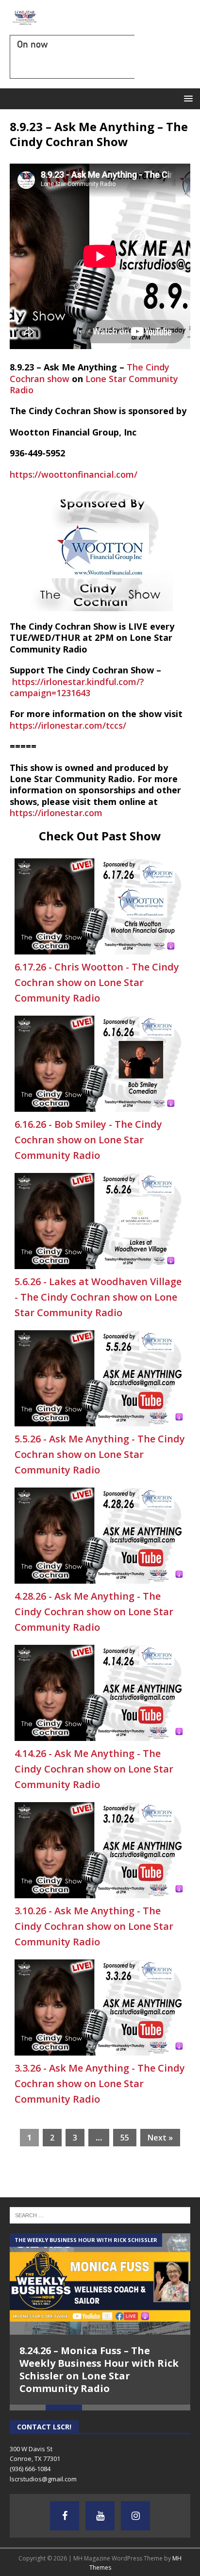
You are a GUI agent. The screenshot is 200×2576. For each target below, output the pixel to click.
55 (125, 2138)
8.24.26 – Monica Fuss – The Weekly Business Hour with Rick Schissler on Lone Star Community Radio (99, 2369)
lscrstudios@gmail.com (43, 2479)
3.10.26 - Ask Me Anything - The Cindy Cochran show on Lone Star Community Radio (94, 1926)
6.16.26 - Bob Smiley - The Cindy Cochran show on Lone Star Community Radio (88, 1140)
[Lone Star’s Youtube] (100, 2516)
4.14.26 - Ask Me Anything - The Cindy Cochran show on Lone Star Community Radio (94, 1769)
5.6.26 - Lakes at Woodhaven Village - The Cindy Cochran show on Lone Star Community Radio (98, 1297)
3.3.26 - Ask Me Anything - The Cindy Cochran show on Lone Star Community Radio (100, 2083)
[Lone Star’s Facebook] (65, 2516)
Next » (160, 2138)
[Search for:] (100, 2215)
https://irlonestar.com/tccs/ (68, 725)
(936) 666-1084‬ (30, 2469)
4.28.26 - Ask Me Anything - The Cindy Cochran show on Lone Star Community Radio (94, 1612)
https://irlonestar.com (56, 813)
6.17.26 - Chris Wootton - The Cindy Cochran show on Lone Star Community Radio (97, 982)
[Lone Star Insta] (135, 2516)
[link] (94, 384)
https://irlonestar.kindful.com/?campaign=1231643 (77, 687)
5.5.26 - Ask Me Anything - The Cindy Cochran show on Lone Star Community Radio (100, 1454)
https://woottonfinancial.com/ (74, 474)
